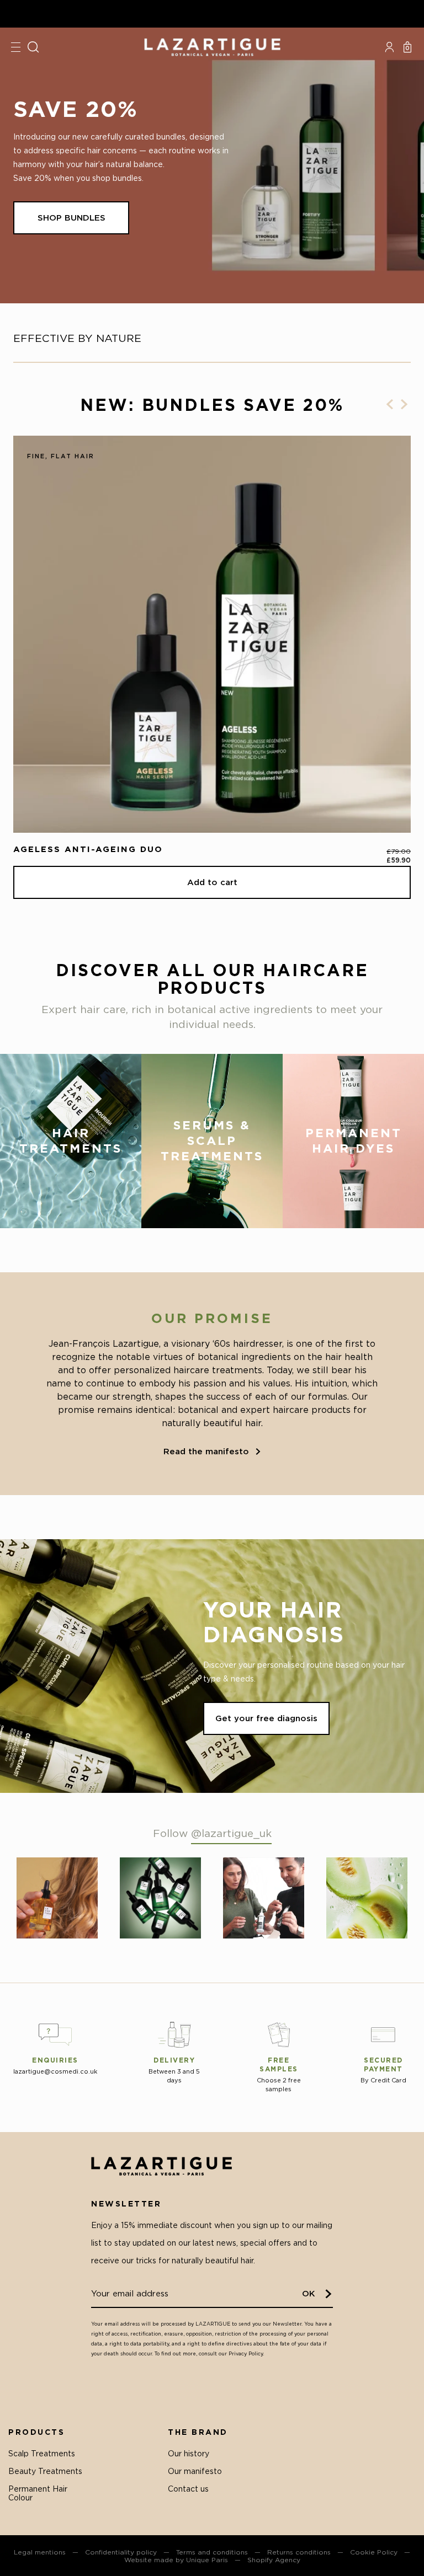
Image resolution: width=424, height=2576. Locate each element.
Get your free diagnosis (266, 1718)
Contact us (188, 2489)
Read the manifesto (206, 1451)
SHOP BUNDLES (71, 218)
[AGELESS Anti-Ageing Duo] (212, 634)
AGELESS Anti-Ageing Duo (88, 849)
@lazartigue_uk (231, 1833)
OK (309, 2293)
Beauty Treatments (45, 2471)
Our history (189, 2453)
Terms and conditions (212, 2552)
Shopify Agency (274, 2560)
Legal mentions (40, 2552)
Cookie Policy (374, 2552)
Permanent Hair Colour (38, 2493)
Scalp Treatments (42, 2453)
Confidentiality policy (121, 2552)
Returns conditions (299, 2552)
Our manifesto (195, 2471)
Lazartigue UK (212, 47)
